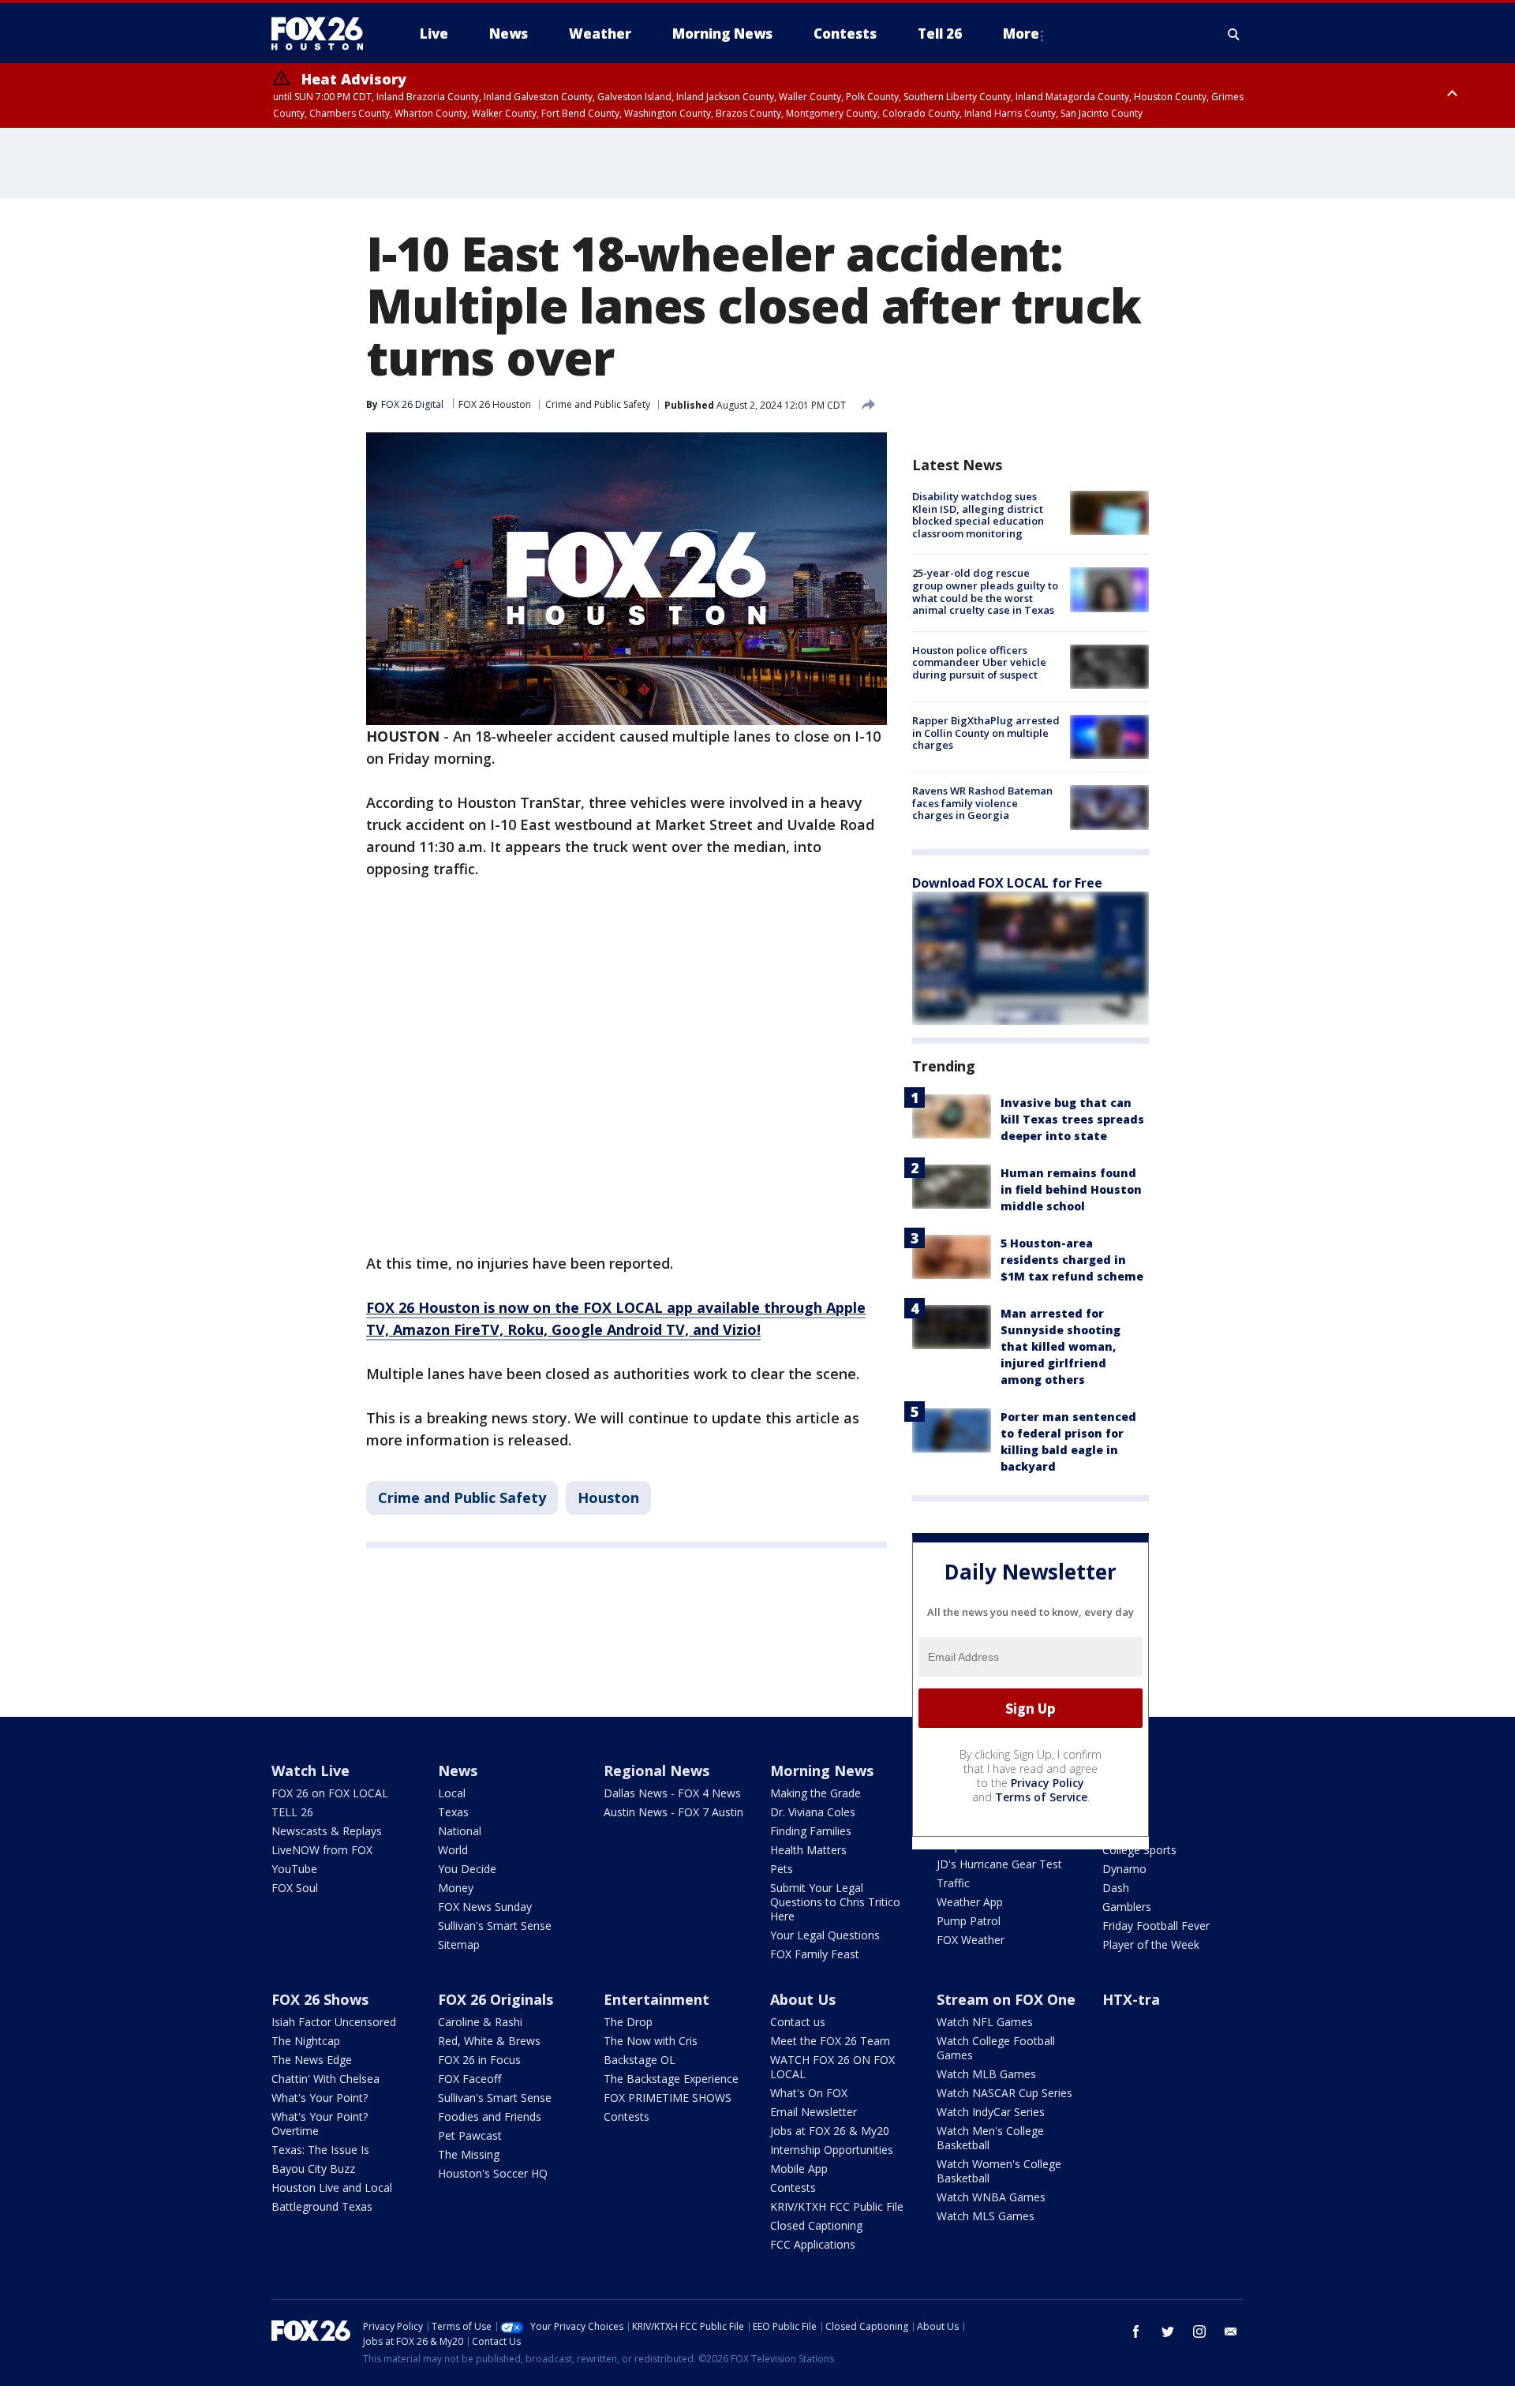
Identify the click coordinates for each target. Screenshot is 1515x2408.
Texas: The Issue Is (320, 2150)
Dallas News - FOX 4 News (672, 1793)
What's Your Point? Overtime (320, 2124)
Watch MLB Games (986, 2074)
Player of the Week (1151, 1944)
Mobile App (799, 2169)
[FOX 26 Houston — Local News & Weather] (324, 34)
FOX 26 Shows (320, 1999)
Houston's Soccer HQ (493, 2173)
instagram (1199, 2331)
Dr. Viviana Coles (813, 1812)
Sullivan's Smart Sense (495, 1926)
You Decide (467, 1869)
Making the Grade (815, 1793)
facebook (1136, 2331)
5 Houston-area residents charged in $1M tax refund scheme (1072, 1260)
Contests (627, 2116)
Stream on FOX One (1006, 1999)
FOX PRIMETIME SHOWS (668, 2098)
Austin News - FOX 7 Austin (673, 1812)
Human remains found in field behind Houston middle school (1071, 1189)
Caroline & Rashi (480, 2022)
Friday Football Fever (1156, 1926)
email (1231, 2331)
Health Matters (808, 1850)
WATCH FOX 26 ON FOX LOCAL (832, 2067)
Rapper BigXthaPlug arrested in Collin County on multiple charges (986, 733)
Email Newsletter (814, 2112)
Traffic (953, 1883)
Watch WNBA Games (991, 2197)
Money (456, 1888)
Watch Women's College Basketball (999, 2171)
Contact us (798, 2022)
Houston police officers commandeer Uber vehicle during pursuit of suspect (979, 662)
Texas (453, 1812)
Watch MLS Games (986, 2216)
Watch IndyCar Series (991, 2112)
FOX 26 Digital (412, 404)
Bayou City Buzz (313, 2169)
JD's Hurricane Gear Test (999, 1864)
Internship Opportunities (832, 2150)
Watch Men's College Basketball (990, 2138)
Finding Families (811, 1831)
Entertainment (656, 1999)
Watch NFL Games (985, 2022)
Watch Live (310, 1770)
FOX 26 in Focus (479, 2060)
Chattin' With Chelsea (325, 2079)
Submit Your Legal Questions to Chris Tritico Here (835, 1902)
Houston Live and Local (332, 2187)
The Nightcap (306, 2041)
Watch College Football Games (996, 2048)
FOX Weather (971, 1940)
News (458, 1770)
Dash (1116, 1888)
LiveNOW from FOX (322, 1850)
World (453, 1850)
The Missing (469, 2154)
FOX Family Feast (815, 1954)
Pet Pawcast (470, 2135)
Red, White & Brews (489, 2041)
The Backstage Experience (671, 2079)
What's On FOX (809, 2093)
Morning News (822, 1770)
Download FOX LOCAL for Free (1007, 883)
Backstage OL (640, 2060)
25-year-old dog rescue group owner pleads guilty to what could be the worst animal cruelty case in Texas (985, 591)
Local (452, 1793)
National (460, 1831)
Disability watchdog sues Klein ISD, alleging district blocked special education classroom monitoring (978, 515)
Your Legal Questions (825, 1935)
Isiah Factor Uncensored (334, 2022)
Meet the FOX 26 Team (830, 2041)
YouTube (294, 1869)
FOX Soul (295, 1888)
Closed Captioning (816, 2225)
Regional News (656, 1770)
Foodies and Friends (490, 2116)
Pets (782, 1869)
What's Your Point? (320, 2098)
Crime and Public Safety (598, 404)
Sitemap (459, 1944)
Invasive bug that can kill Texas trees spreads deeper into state (1072, 1119)
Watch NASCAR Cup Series (1004, 2093)
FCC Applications (813, 2244)
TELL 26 (292, 1812)
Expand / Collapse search (1234, 34)
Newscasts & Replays (327, 1831)
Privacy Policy (1047, 1783)
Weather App (970, 1902)
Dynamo (1124, 1869)
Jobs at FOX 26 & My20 (830, 2131)
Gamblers (1127, 1907)
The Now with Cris (651, 2041)
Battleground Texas (322, 2206)
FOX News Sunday (485, 1907)
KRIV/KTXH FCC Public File (837, 2206)
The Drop (628, 2022)
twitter (1168, 2331)
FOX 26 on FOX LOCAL (330, 1793)
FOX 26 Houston (495, 404)
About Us (803, 1999)
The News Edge (312, 2060)
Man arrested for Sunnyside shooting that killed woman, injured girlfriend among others (1060, 1346)
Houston (608, 1498)
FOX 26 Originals (496, 1999)
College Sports (1139, 1850)
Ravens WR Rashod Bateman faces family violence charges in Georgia (982, 803)
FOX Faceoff (469, 2079)
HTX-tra (1131, 1999)
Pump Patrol (969, 1921)
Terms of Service (1041, 1797)
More (1021, 34)
